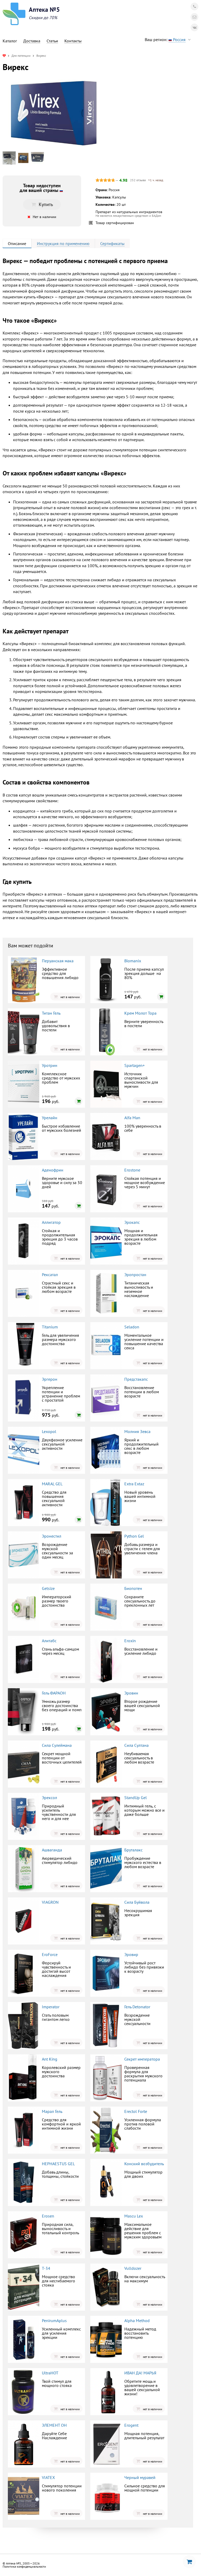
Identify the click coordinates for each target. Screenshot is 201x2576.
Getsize (48, 1588)
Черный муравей (140, 2477)
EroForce (50, 1954)
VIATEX (48, 2477)
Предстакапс (136, 1379)
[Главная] (4, 56)
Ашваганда (52, 1850)
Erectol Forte (136, 2111)
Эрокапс (132, 1222)
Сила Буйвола (137, 1902)
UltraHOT (50, 2373)
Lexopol (49, 1431)
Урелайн (50, 1118)
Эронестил (52, 1536)
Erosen (48, 2216)
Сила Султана (136, 1745)
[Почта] (194, 17)
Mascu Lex (134, 2216)
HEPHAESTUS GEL (58, 2164)
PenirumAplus (54, 2321)
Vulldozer (133, 2268)
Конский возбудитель (144, 2164)
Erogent (131, 2425)
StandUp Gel (136, 1798)
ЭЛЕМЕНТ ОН (54, 2425)
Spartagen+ (135, 1065)
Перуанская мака (58, 961)
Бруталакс (133, 1850)
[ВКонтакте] (194, 27)
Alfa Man (132, 1118)
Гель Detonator (137, 2007)
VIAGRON (50, 1902)
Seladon (132, 1327)
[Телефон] (194, 7)
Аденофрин (53, 1170)
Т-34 (46, 2268)
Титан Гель (51, 1013)
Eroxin (130, 1641)
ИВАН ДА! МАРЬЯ (140, 2373)
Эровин (131, 1693)
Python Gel (134, 1536)
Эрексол (49, 1798)
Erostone (132, 1170)
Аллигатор (51, 1222)
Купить (46, 204)
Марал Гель (52, 2111)
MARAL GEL (52, 1484)
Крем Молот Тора (140, 1013)
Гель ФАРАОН (54, 1693)
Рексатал (50, 1275)
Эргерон (50, 1379)
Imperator (51, 2007)
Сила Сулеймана (57, 1745)
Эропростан (135, 1275)
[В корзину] (161, 997)
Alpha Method (137, 2321)
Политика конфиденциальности (24, 2566)
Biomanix (133, 961)
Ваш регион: (165, 39)
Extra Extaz (134, 1484)
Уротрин (50, 1065)
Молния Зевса (137, 1431)
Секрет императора (142, 2059)
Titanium (50, 1327)
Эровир (131, 1954)
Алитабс (49, 1641)
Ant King (50, 2059)
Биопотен (133, 1588)
